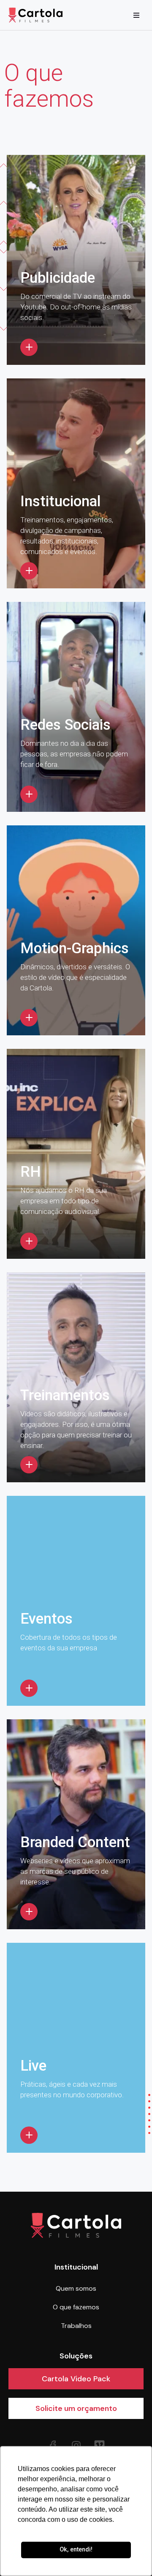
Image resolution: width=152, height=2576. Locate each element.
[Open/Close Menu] (136, 15)
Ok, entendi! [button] (76, 2550)
